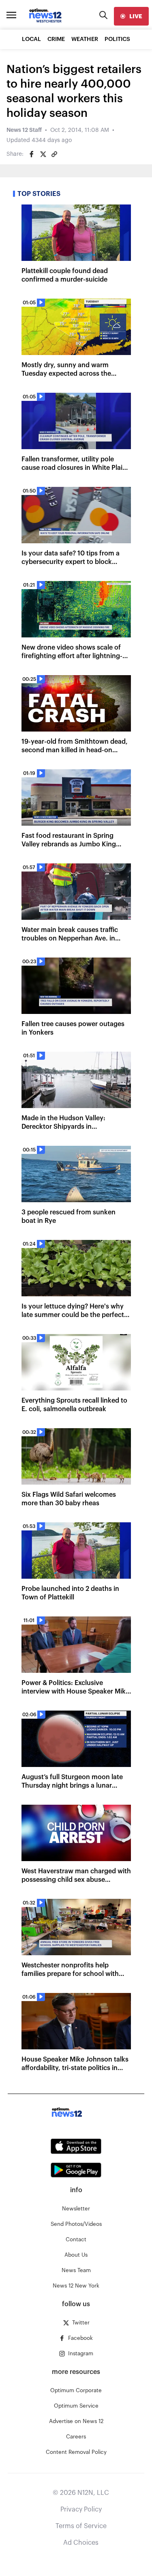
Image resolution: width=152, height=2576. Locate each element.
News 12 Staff (24, 130)
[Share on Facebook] (32, 154)
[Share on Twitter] (43, 154)
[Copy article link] (54, 154)
